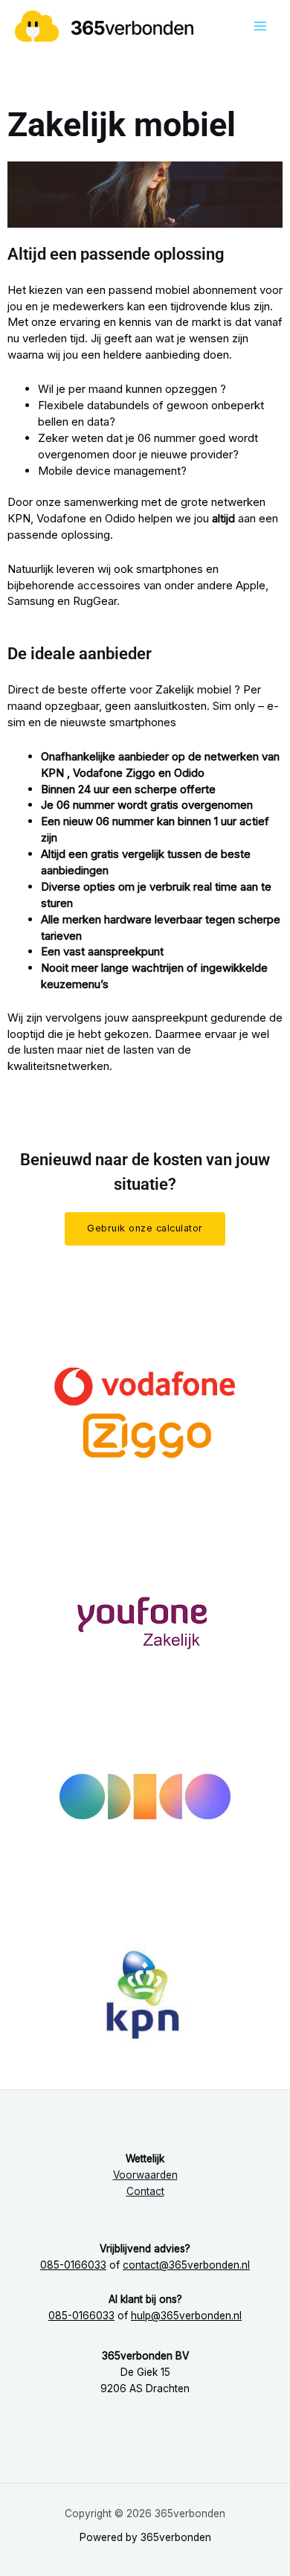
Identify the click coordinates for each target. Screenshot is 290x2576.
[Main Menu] (261, 26)
